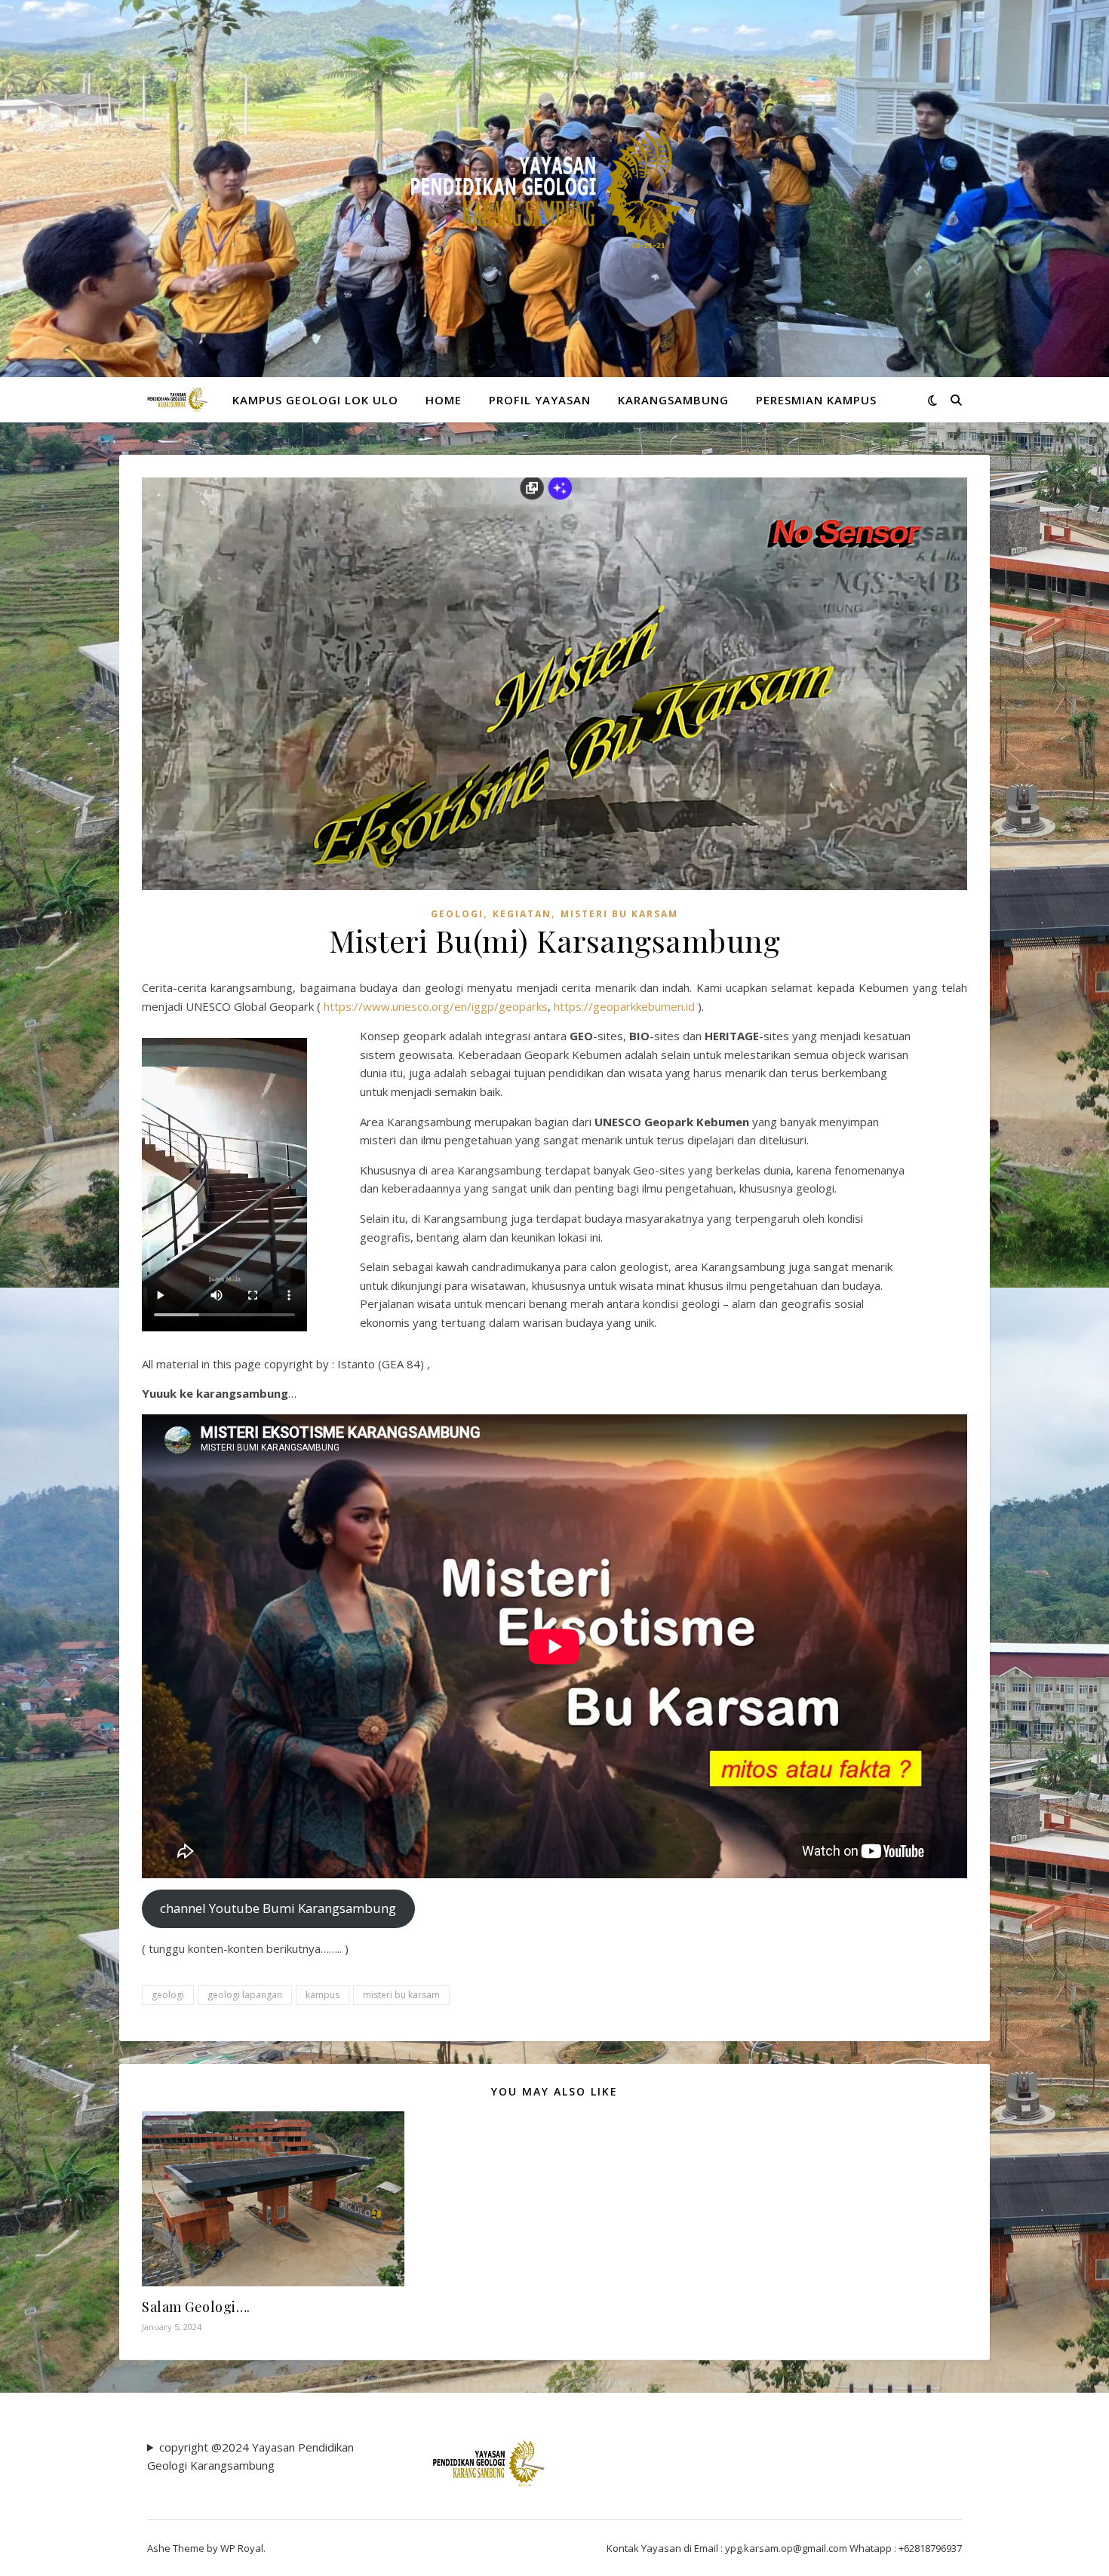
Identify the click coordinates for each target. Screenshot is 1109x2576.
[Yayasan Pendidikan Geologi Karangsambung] (554, 189)
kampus (323, 1995)
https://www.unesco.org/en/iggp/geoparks (436, 1006)
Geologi (457, 914)
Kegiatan (522, 914)
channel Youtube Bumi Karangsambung (278, 1908)
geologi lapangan (245, 1995)
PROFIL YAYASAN (540, 400)
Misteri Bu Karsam (619, 914)
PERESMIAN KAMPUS (816, 400)
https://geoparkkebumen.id (624, 1006)
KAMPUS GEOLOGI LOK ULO (315, 400)
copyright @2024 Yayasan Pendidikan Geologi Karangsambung (250, 2456)
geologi (168, 1995)
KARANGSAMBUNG (673, 400)
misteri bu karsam (401, 1995)
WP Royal (242, 2548)
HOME (444, 400)
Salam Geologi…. (196, 2307)
